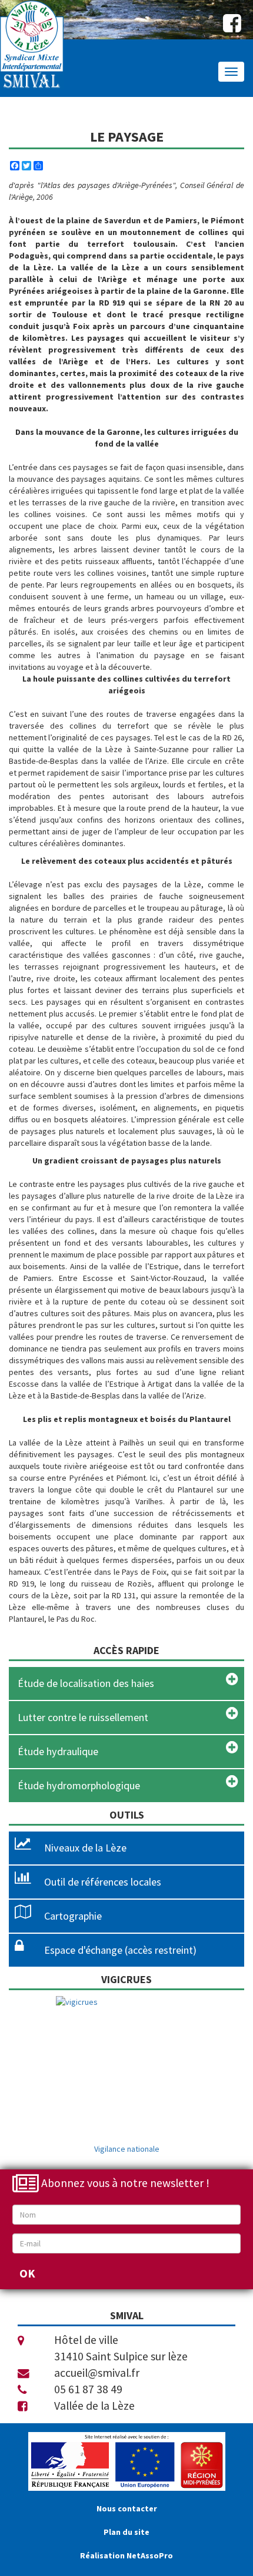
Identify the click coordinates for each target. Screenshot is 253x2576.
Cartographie (73, 1916)
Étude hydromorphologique (79, 1785)
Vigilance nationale (127, 2149)
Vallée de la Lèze (94, 2406)
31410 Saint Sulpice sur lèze (121, 2356)
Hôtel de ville (86, 2340)
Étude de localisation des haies (86, 1683)
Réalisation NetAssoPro (126, 2555)
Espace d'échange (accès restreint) (120, 1950)
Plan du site (126, 2532)
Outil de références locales (103, 1882)
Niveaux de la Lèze (85, 1848)
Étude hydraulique (58, 1751)
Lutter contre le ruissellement (83, 1717)
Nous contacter (127, 2508)
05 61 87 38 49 (88, 2389)
